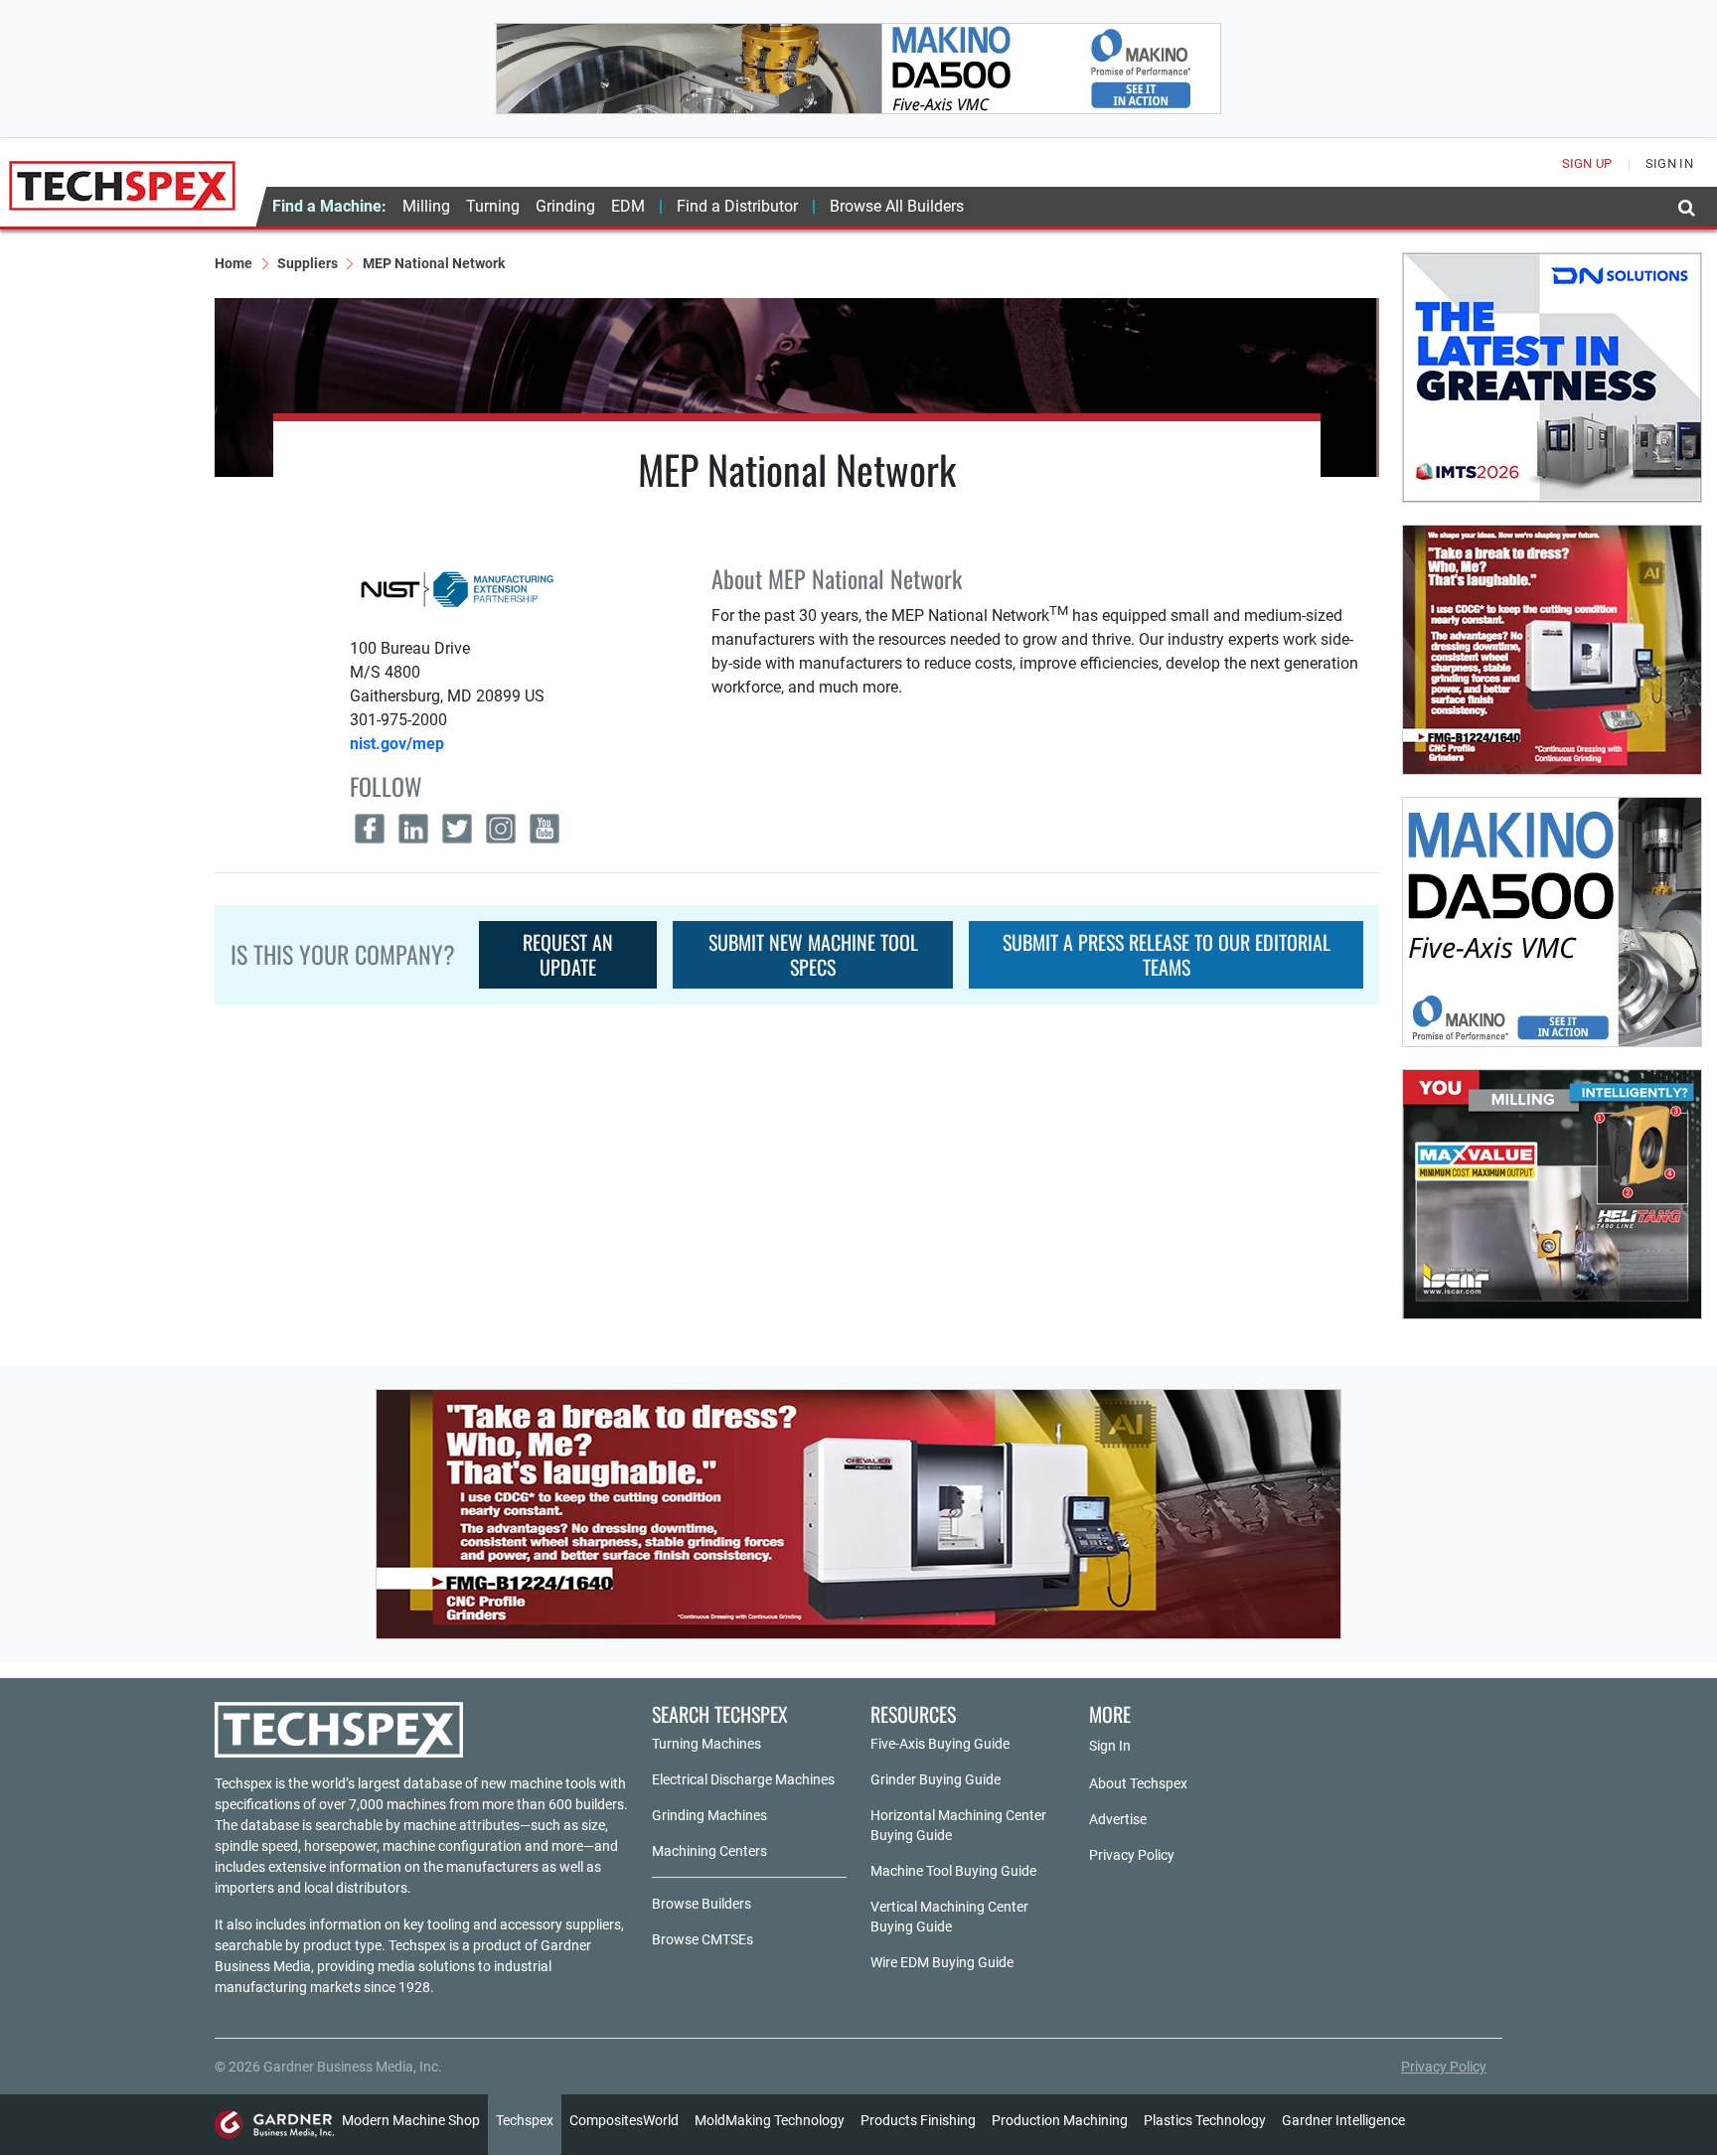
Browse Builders (702, 1904)
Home (234, 263)
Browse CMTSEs (702, 1939)
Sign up (1587, 163)
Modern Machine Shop (411, 2120)
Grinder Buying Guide (936, 1779)
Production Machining (1060, 2120)
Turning (493, 206)
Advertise (1118, 1819)
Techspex (525, 2120)
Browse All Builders (897, 206)
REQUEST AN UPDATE (568, 954)
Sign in (1669, 163)
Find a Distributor (737, 206)
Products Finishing (918, 2120)
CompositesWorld (624, 2120)
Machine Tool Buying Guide (953, 1871)
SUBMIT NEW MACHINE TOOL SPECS (813, 954)
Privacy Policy (1132, 1855)
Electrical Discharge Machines (743, 1779)
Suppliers (308, 263)
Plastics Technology (1205, 2120)
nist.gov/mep (397, 744)
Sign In (1110, 1746)
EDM (628, 206)
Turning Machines (706, 1744)
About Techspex (1138, 1783)
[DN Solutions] (1552, 378)
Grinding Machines (709, 1815)
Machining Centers (709, 1851)
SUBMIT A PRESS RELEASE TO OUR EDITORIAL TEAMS (1167, 954)
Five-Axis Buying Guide (940, 1744)
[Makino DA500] (858, 69)
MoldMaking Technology (770, 2120)
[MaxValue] (1552, 1194)
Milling (426, 206)
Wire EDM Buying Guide (942, 1962)
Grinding (565, 206)
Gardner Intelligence (1343, 2120)
